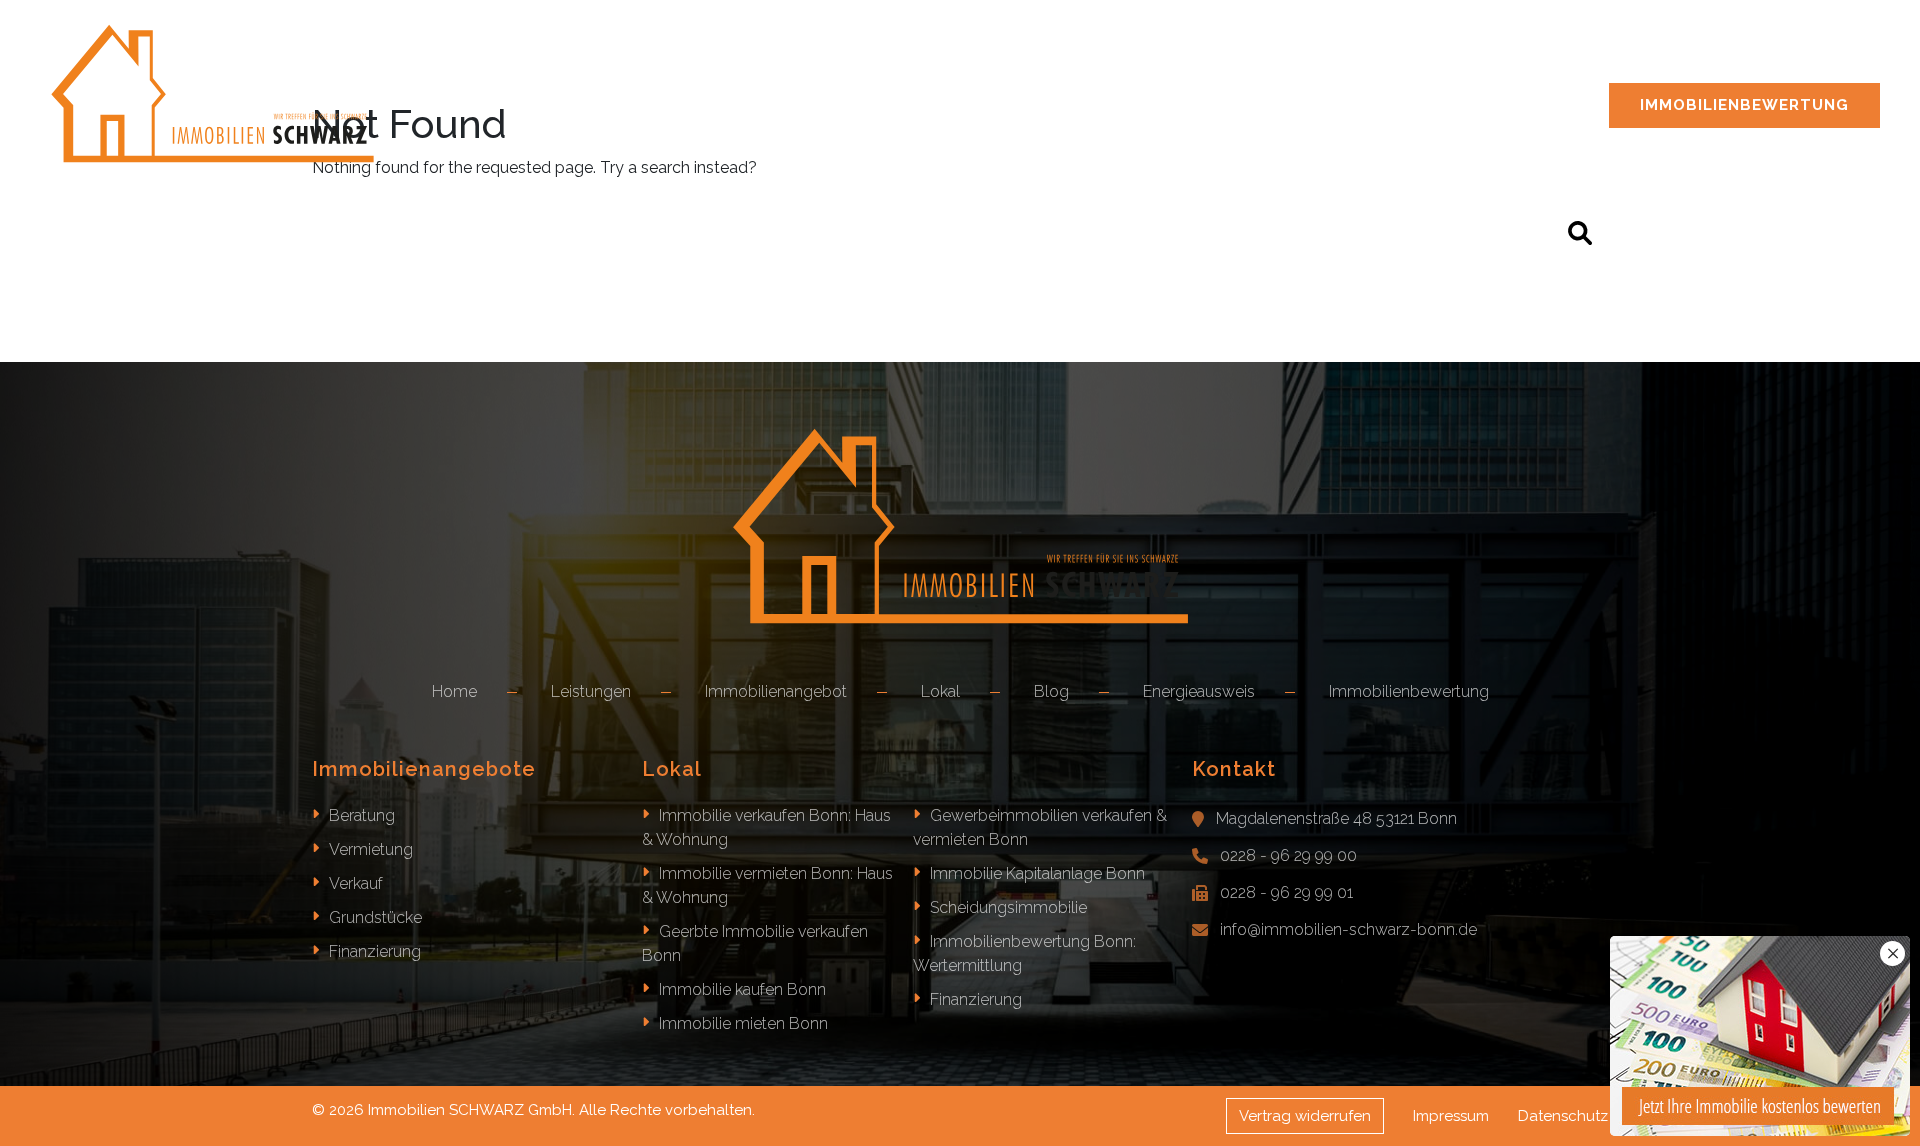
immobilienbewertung (1744, 105)
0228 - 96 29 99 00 (1288, 855)
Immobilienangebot (1013, 70)
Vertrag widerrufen (1305, 1116)
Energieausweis (1673, 70)
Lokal (1162, 70)
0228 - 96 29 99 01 (1286, 892)
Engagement (1431, 70)
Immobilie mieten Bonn (743, 1023)
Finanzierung (375, 951)
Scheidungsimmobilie (1008, 907)
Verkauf (356, 883)
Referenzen (1285, 70)
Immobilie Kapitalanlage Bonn (1037, 873)
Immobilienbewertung (1409, 691)
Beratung (362, 815)
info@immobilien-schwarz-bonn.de (1348, 929)
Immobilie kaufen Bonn (742, 989)
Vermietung (371, 849)
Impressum (1451, 1116)
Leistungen (827, 70)
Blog (1545, 70)
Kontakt (1814, 70)
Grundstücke (375, 917)
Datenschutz (1563, 1116)
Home (715, 70)
